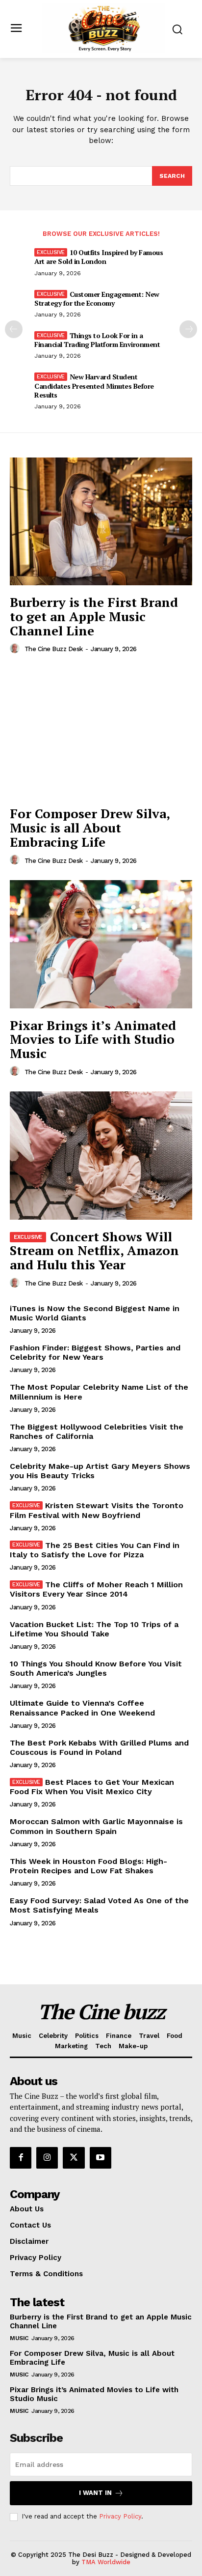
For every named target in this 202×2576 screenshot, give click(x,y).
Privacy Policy (120, 2516)
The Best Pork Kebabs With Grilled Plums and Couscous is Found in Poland (99, 1747)
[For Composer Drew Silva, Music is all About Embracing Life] (101, 733)
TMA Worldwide (106, 2562)
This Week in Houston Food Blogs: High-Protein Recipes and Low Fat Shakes (88, 1866)
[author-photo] (16, 649)
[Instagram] (47, 2158)
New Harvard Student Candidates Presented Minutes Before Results (94, 386)
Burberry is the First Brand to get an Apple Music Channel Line (94, 616)
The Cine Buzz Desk (54, 649)
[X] (74, 2158)
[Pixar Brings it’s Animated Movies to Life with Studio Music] (101, 944)
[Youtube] (101, 2158)
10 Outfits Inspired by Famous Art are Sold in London (99, 257)
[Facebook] (21, 2158)
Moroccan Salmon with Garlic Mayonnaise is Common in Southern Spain (96, 1826)
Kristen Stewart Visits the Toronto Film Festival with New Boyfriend (97, 1510)
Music (19, 2338)
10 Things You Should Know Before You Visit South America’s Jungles (96, 1668)
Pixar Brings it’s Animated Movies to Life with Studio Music (93, 1039)
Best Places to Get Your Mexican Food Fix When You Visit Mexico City (92, 1787)
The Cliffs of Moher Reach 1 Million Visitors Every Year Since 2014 (96, 1589)
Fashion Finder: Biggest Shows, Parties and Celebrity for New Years (95, 1352)
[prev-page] (14, 329)
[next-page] (188, 329)
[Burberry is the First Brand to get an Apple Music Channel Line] (101, 521)
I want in (95, 2493)
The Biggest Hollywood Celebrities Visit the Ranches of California (97, 1431)
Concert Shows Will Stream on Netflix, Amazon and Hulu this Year (94, 1250)
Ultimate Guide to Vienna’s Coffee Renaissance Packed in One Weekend (82, 1708)
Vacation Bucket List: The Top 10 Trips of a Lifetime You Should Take (94, 1629)
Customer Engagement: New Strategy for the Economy (97, 299)
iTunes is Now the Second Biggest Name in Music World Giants (95, 1313)
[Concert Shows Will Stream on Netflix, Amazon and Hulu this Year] (101, 1155)
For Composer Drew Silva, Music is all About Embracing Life (90, 827)
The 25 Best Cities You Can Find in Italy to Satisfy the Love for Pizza (95, 1550)
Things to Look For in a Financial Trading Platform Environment (97, 340)
